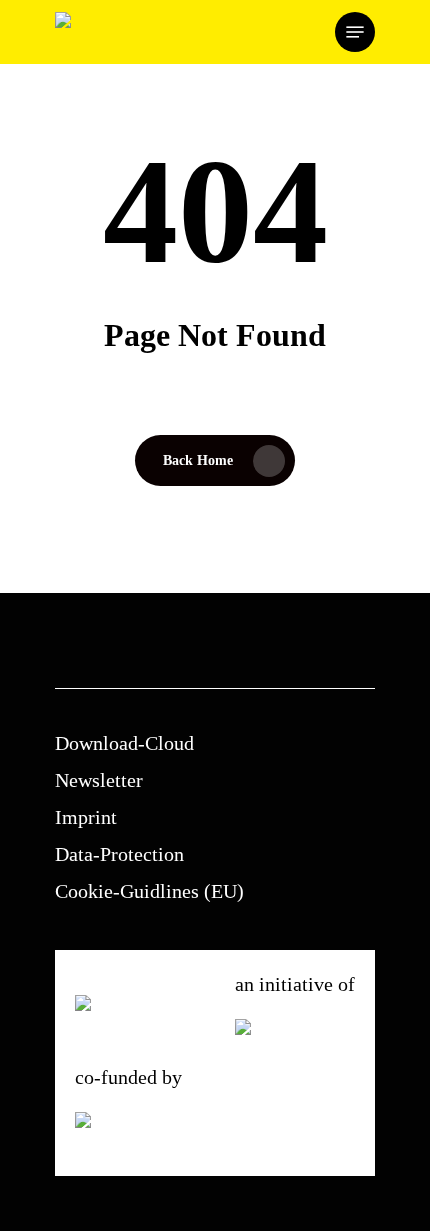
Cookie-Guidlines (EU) (149, 891)
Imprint (86, 817)
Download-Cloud (124, 743)
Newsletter (99, 780)
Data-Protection (119, 854)
